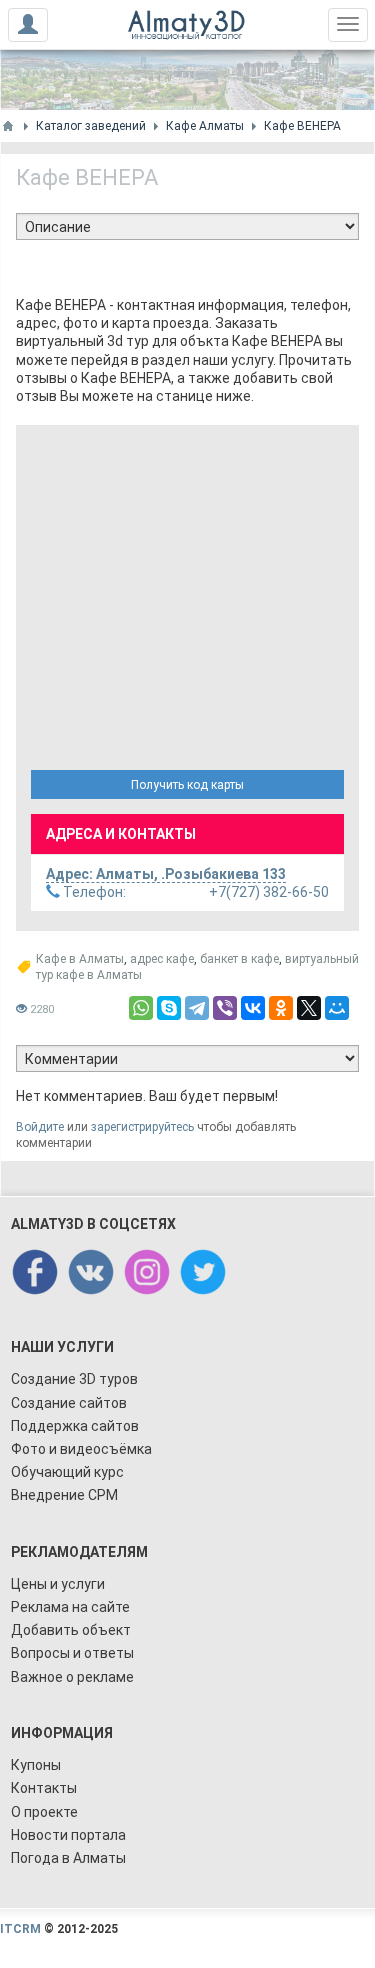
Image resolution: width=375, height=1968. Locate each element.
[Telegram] (197, 1008)
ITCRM (20, 1929)
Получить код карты (187, 785)
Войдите (40, 1127)
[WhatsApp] (141, 1008)
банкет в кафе (239, 959)
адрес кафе (162, 959)
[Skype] (169, 1008)
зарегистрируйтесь (142, 1127)
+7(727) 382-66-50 (194, 892)
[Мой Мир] (337, 1008)
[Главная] (8, 126)
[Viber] (225, 1008)
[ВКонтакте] (253, 1008)
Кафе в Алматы (80, 959)
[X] (309, 1008)
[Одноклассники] (281, 1008)
